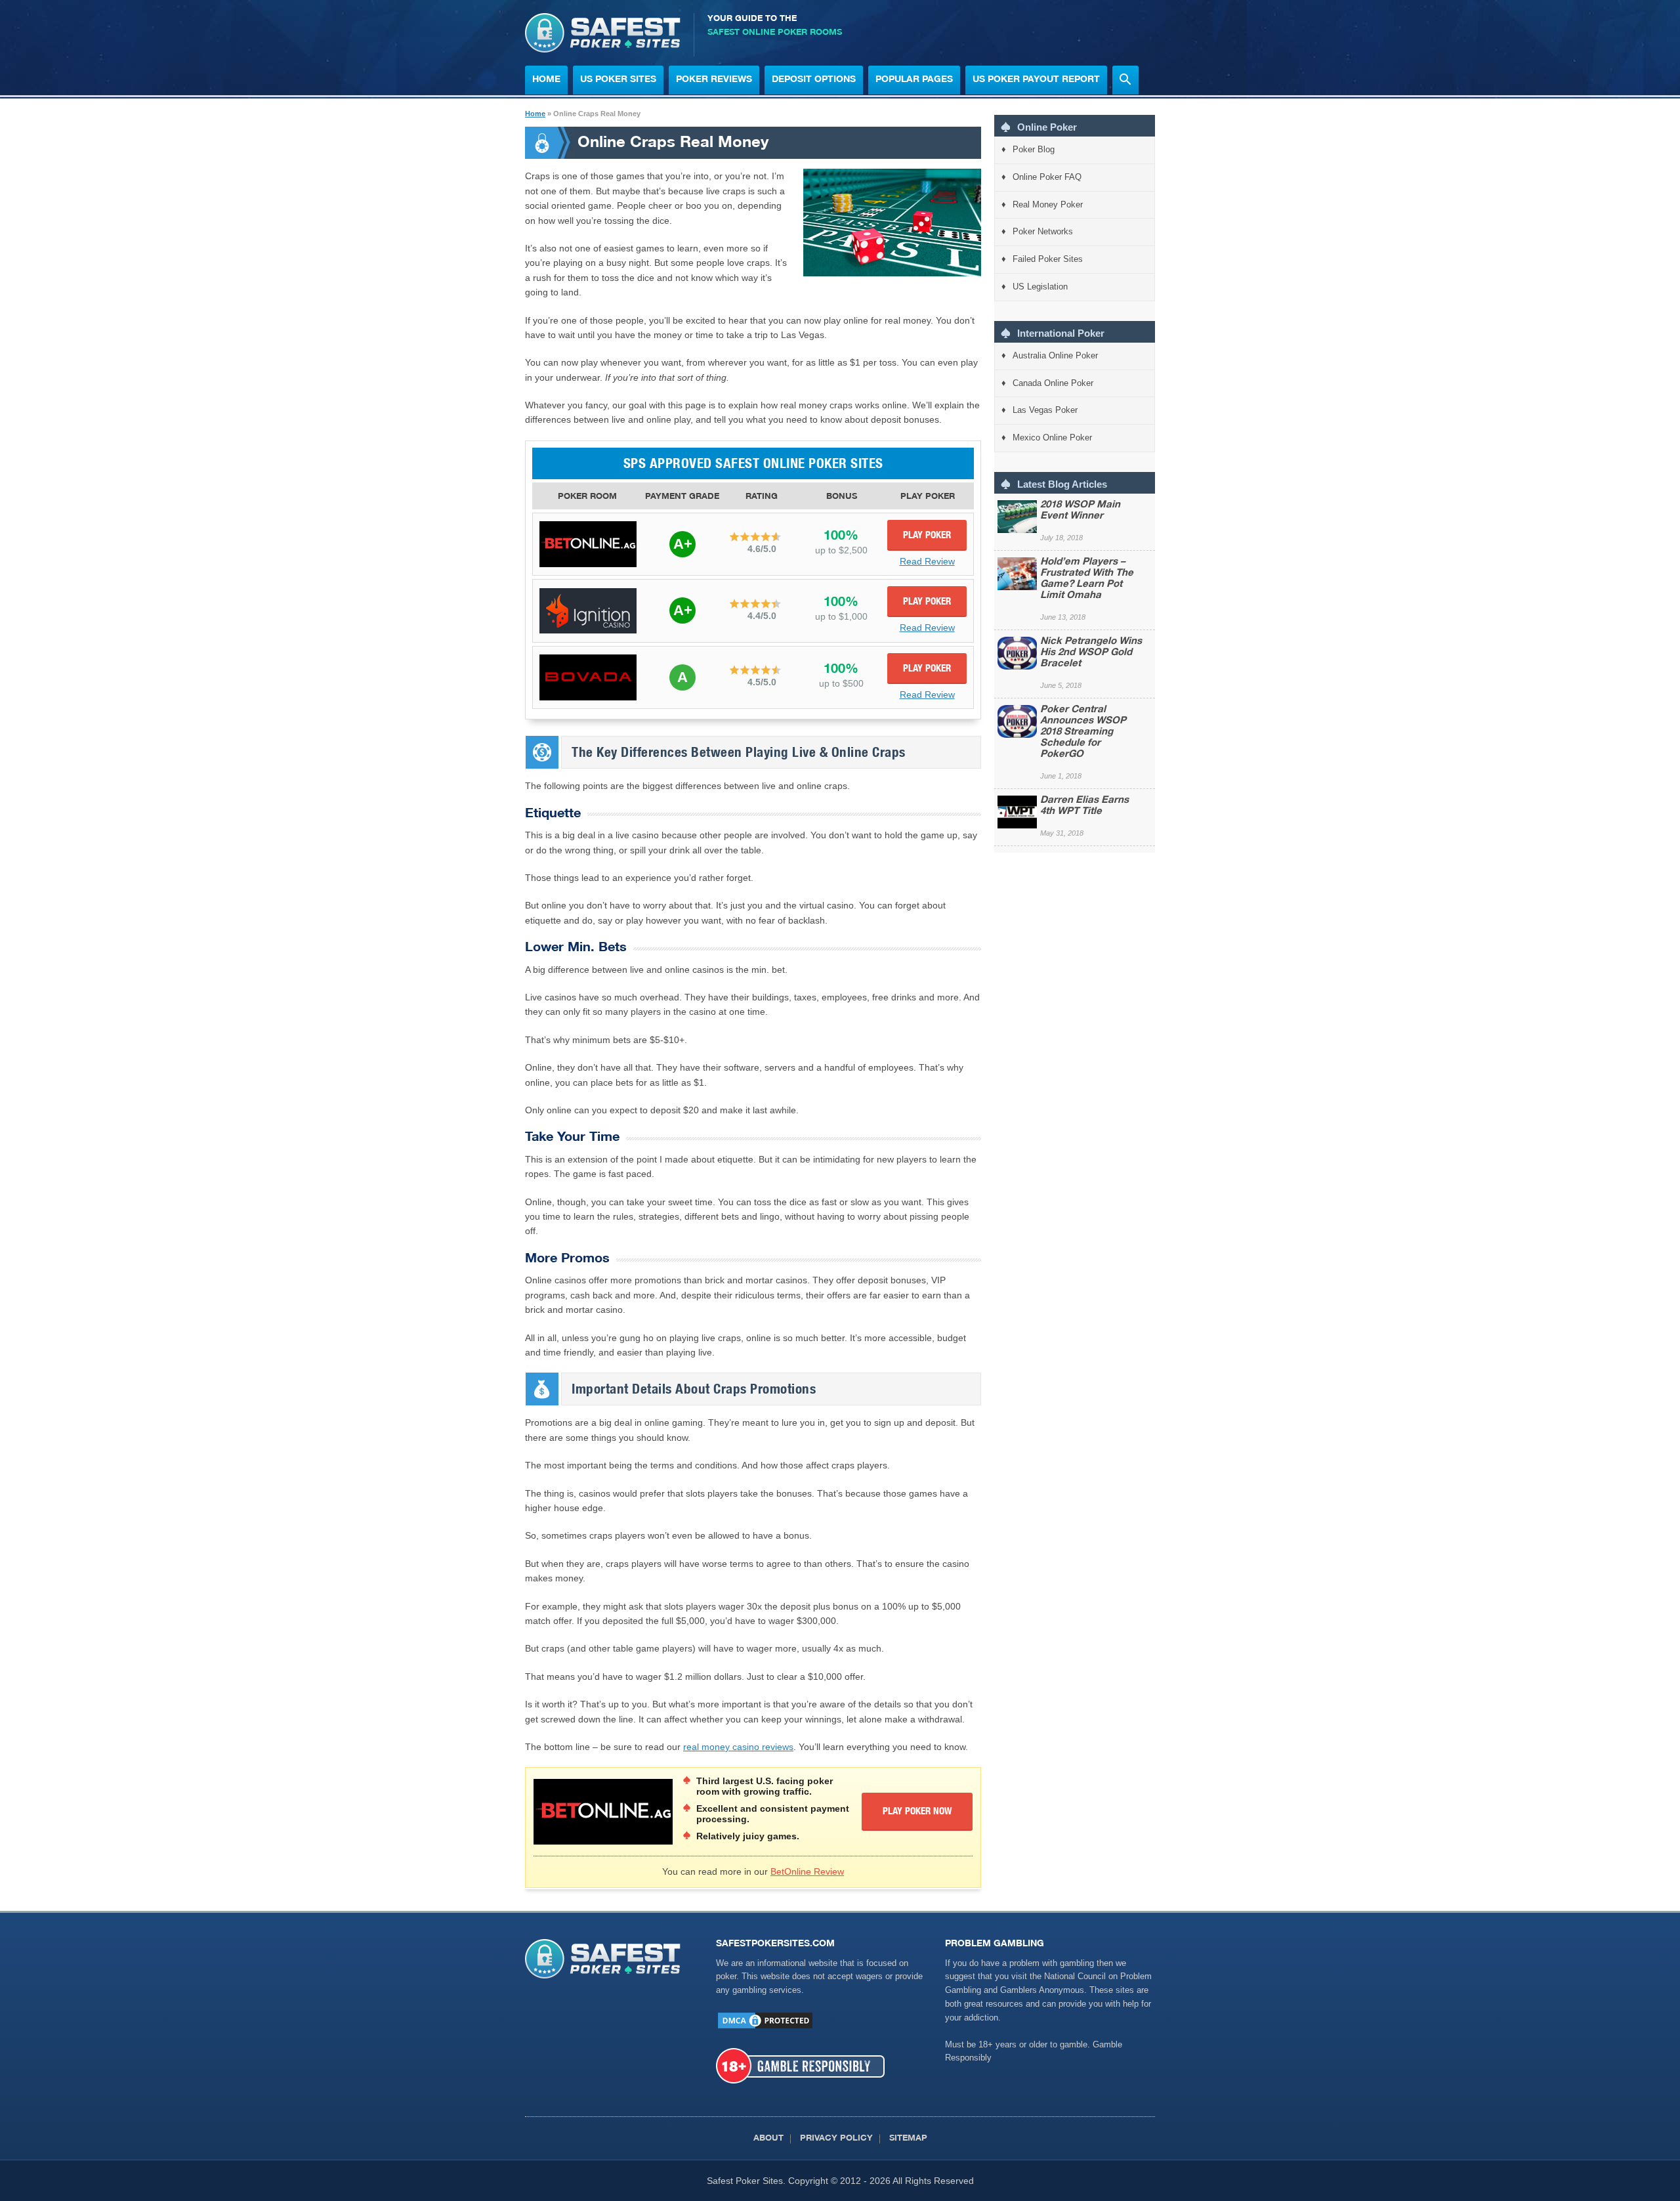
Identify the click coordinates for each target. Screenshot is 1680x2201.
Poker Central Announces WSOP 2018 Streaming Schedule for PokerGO (1083, 732)
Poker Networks (1043, 231)
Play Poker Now (917, 1812)
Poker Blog (1034, 149)
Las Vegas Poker (1045, 410)
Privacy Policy (836, 2139)
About (768, 2139)
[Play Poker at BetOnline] (588, 544)
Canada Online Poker (1053, 383)
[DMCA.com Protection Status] (765, 2027)
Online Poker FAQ (1047, 177)
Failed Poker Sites (1048, 259)
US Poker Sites (618, 80)
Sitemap (908, 2139)
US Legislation (1040, 287)
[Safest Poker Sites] (603, 49)
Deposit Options (814, 80)
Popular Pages (914, 80)
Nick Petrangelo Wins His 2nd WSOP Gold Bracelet (1091, 653)
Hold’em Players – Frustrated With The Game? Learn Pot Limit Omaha (1087, 579)
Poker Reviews (714, 80)
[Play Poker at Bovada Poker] (588, 677)
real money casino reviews (738, 1747)
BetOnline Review (807, 1871)
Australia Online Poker (1055, 355)
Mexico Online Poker (1052, 438)
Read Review (927, 561)
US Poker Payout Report (1036, 80)
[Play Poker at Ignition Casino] (588, 611)
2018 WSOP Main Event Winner (1080, 511)
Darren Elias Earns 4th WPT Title (1084, 806)
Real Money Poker (1048, 204)
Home (546, 80)
